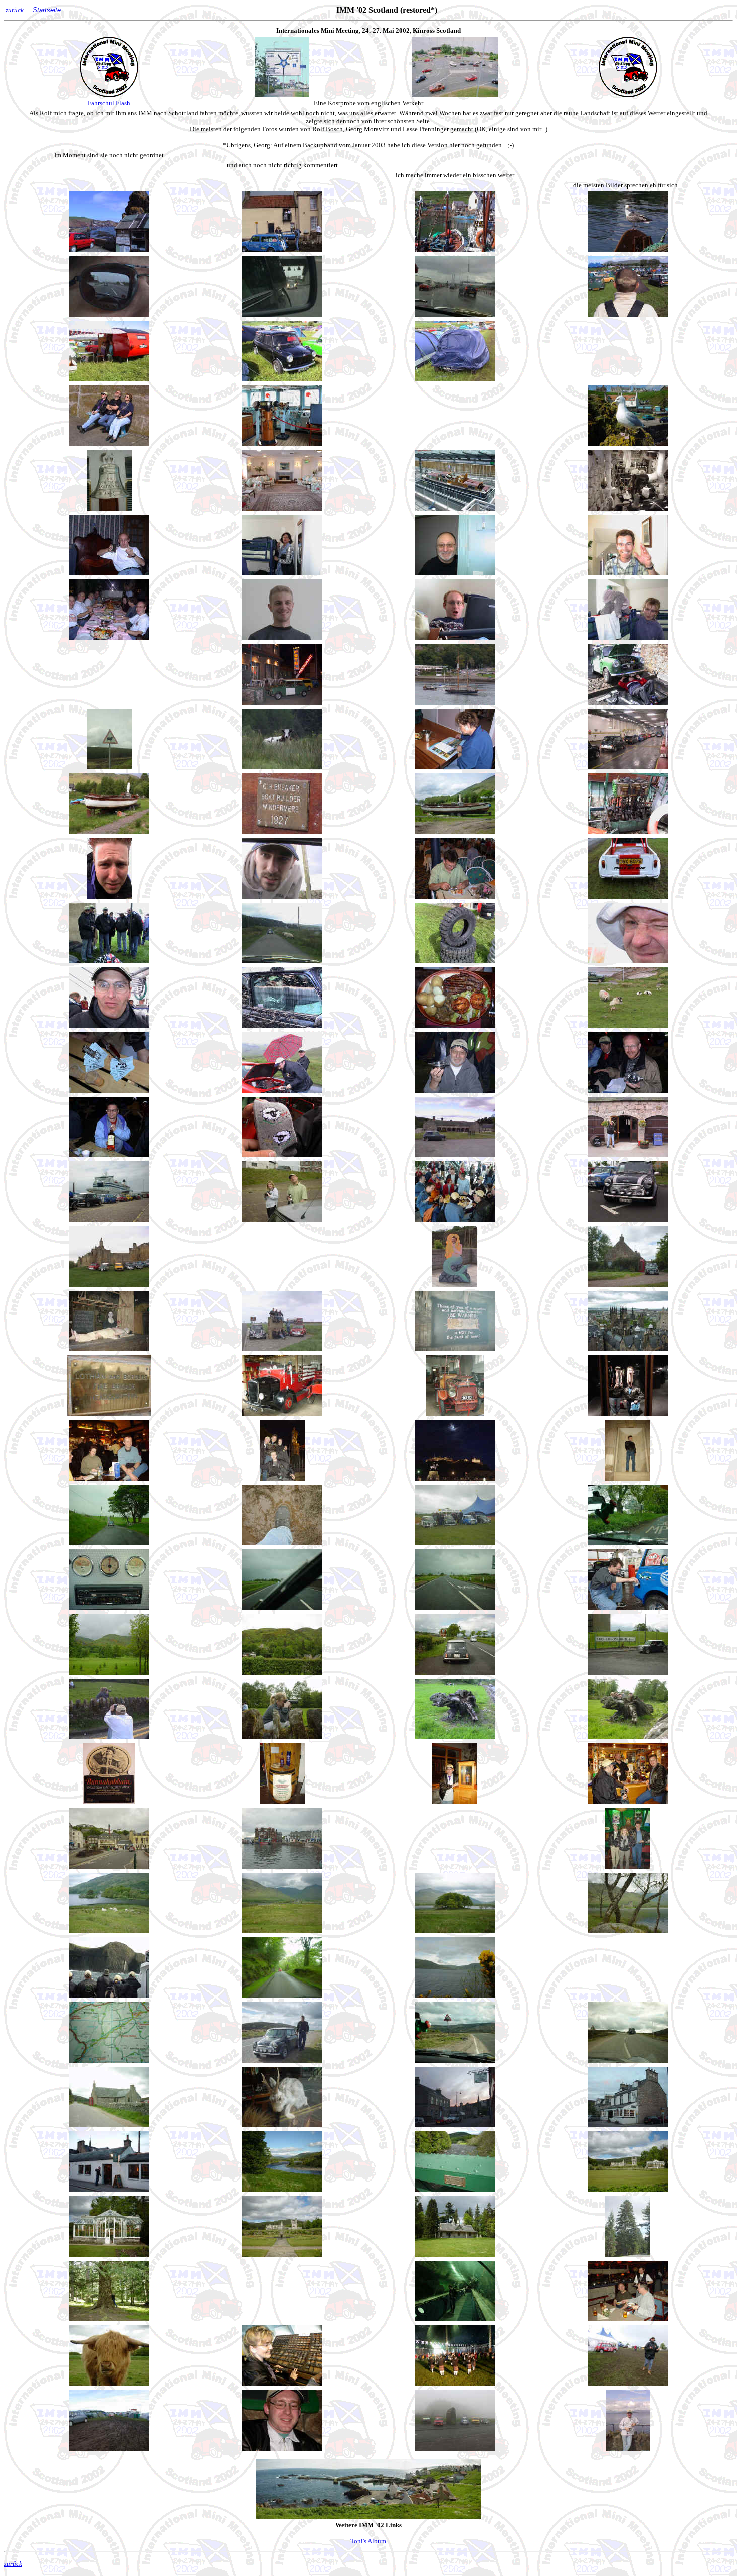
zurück (15, 10)
